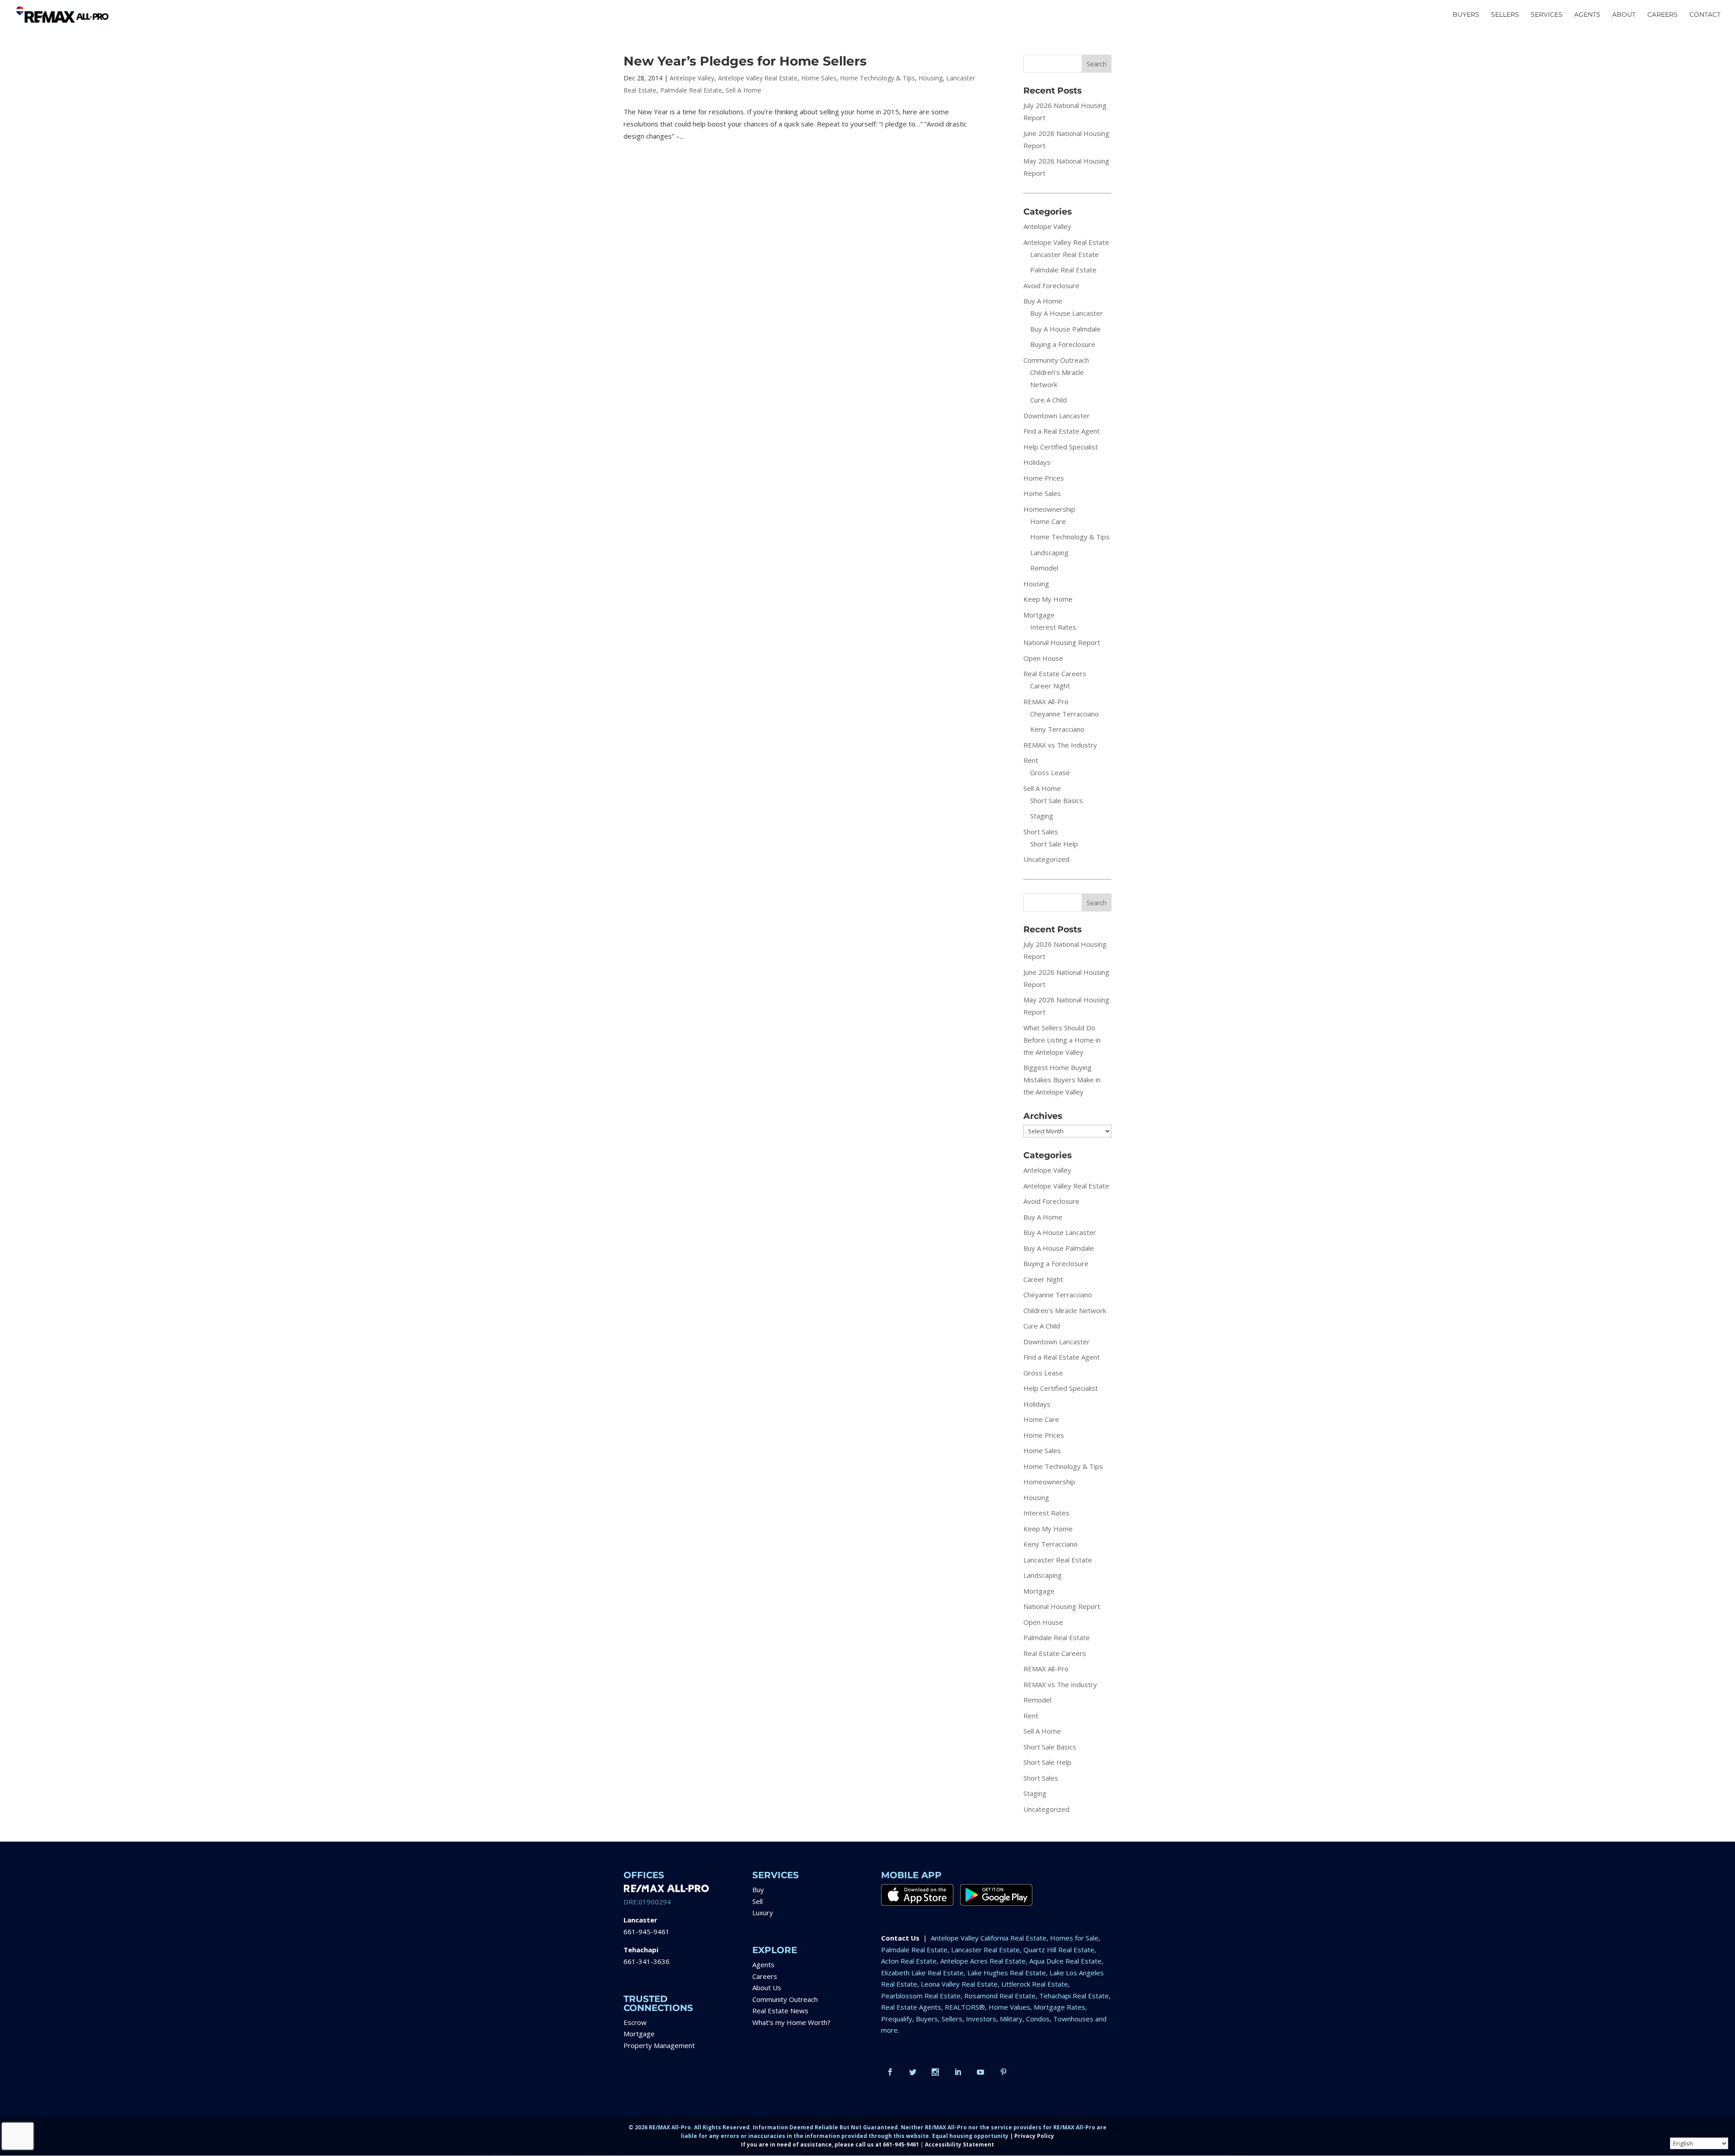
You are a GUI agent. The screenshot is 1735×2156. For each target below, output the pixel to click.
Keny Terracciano (1057, 729)
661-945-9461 (647, 1932)
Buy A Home (1043, 301)
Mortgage (1039, 615)
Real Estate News (780, 2011)
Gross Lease (1050, 772)
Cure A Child (1048, 400)
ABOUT (1624, 15)
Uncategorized (1046, 859)
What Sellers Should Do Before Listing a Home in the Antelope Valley (1062, 1040)
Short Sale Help (1054, 844)
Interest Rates (1053, 627)
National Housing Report (1062, 642)
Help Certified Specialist (1061, 447)
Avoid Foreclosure (1051, 285)
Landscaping (1049, 552)
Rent (1031, 760)
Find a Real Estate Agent (1062, 431)
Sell (757, 1901)
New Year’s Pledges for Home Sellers (745, 61)
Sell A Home (743, 90)
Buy (758, 1889)
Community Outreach (1056, 360)
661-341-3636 (647, 1961)
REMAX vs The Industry (1060, 745)
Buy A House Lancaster (1067, 313)
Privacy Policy (1034, 2136)
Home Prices (1044, 478)
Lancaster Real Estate (1064, 254)
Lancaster (640, 1920)
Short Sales (1041, 832)
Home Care (1048, 521)
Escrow (635, 2022)
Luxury (763, 1913)
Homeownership (1049, 509)
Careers (765, 1976)
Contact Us (900, 1938)
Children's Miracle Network (1065, 1310)
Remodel (1044, 568)
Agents (763, 1964)
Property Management (659, 2045)
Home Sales (819, 78)
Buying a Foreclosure (1063, 344)
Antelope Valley (692, 78)
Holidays (1037, 462)
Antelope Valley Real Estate (758, 78)
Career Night (1050, 686)
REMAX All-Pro (1046, 702)
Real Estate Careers (1055, 673)
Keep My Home (1048, 599)
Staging (1042, 816)
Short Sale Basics (1057, 800)
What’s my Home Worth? (791, 2022)
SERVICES (1547, 15)
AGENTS (1587, 15)
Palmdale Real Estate (691, 90)
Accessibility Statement (959, 2144)
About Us (767, 1988)
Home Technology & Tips (877, 78)
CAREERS (1662, 15)
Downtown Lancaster (1057, 416)
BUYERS (1466, 15)
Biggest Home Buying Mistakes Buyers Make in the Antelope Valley (1062, 1080)
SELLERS (1505, 15)
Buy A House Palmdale (1065, 329)
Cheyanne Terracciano (1064, 714)
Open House (1043, 658)
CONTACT (1705, 15)
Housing (931, 78)
